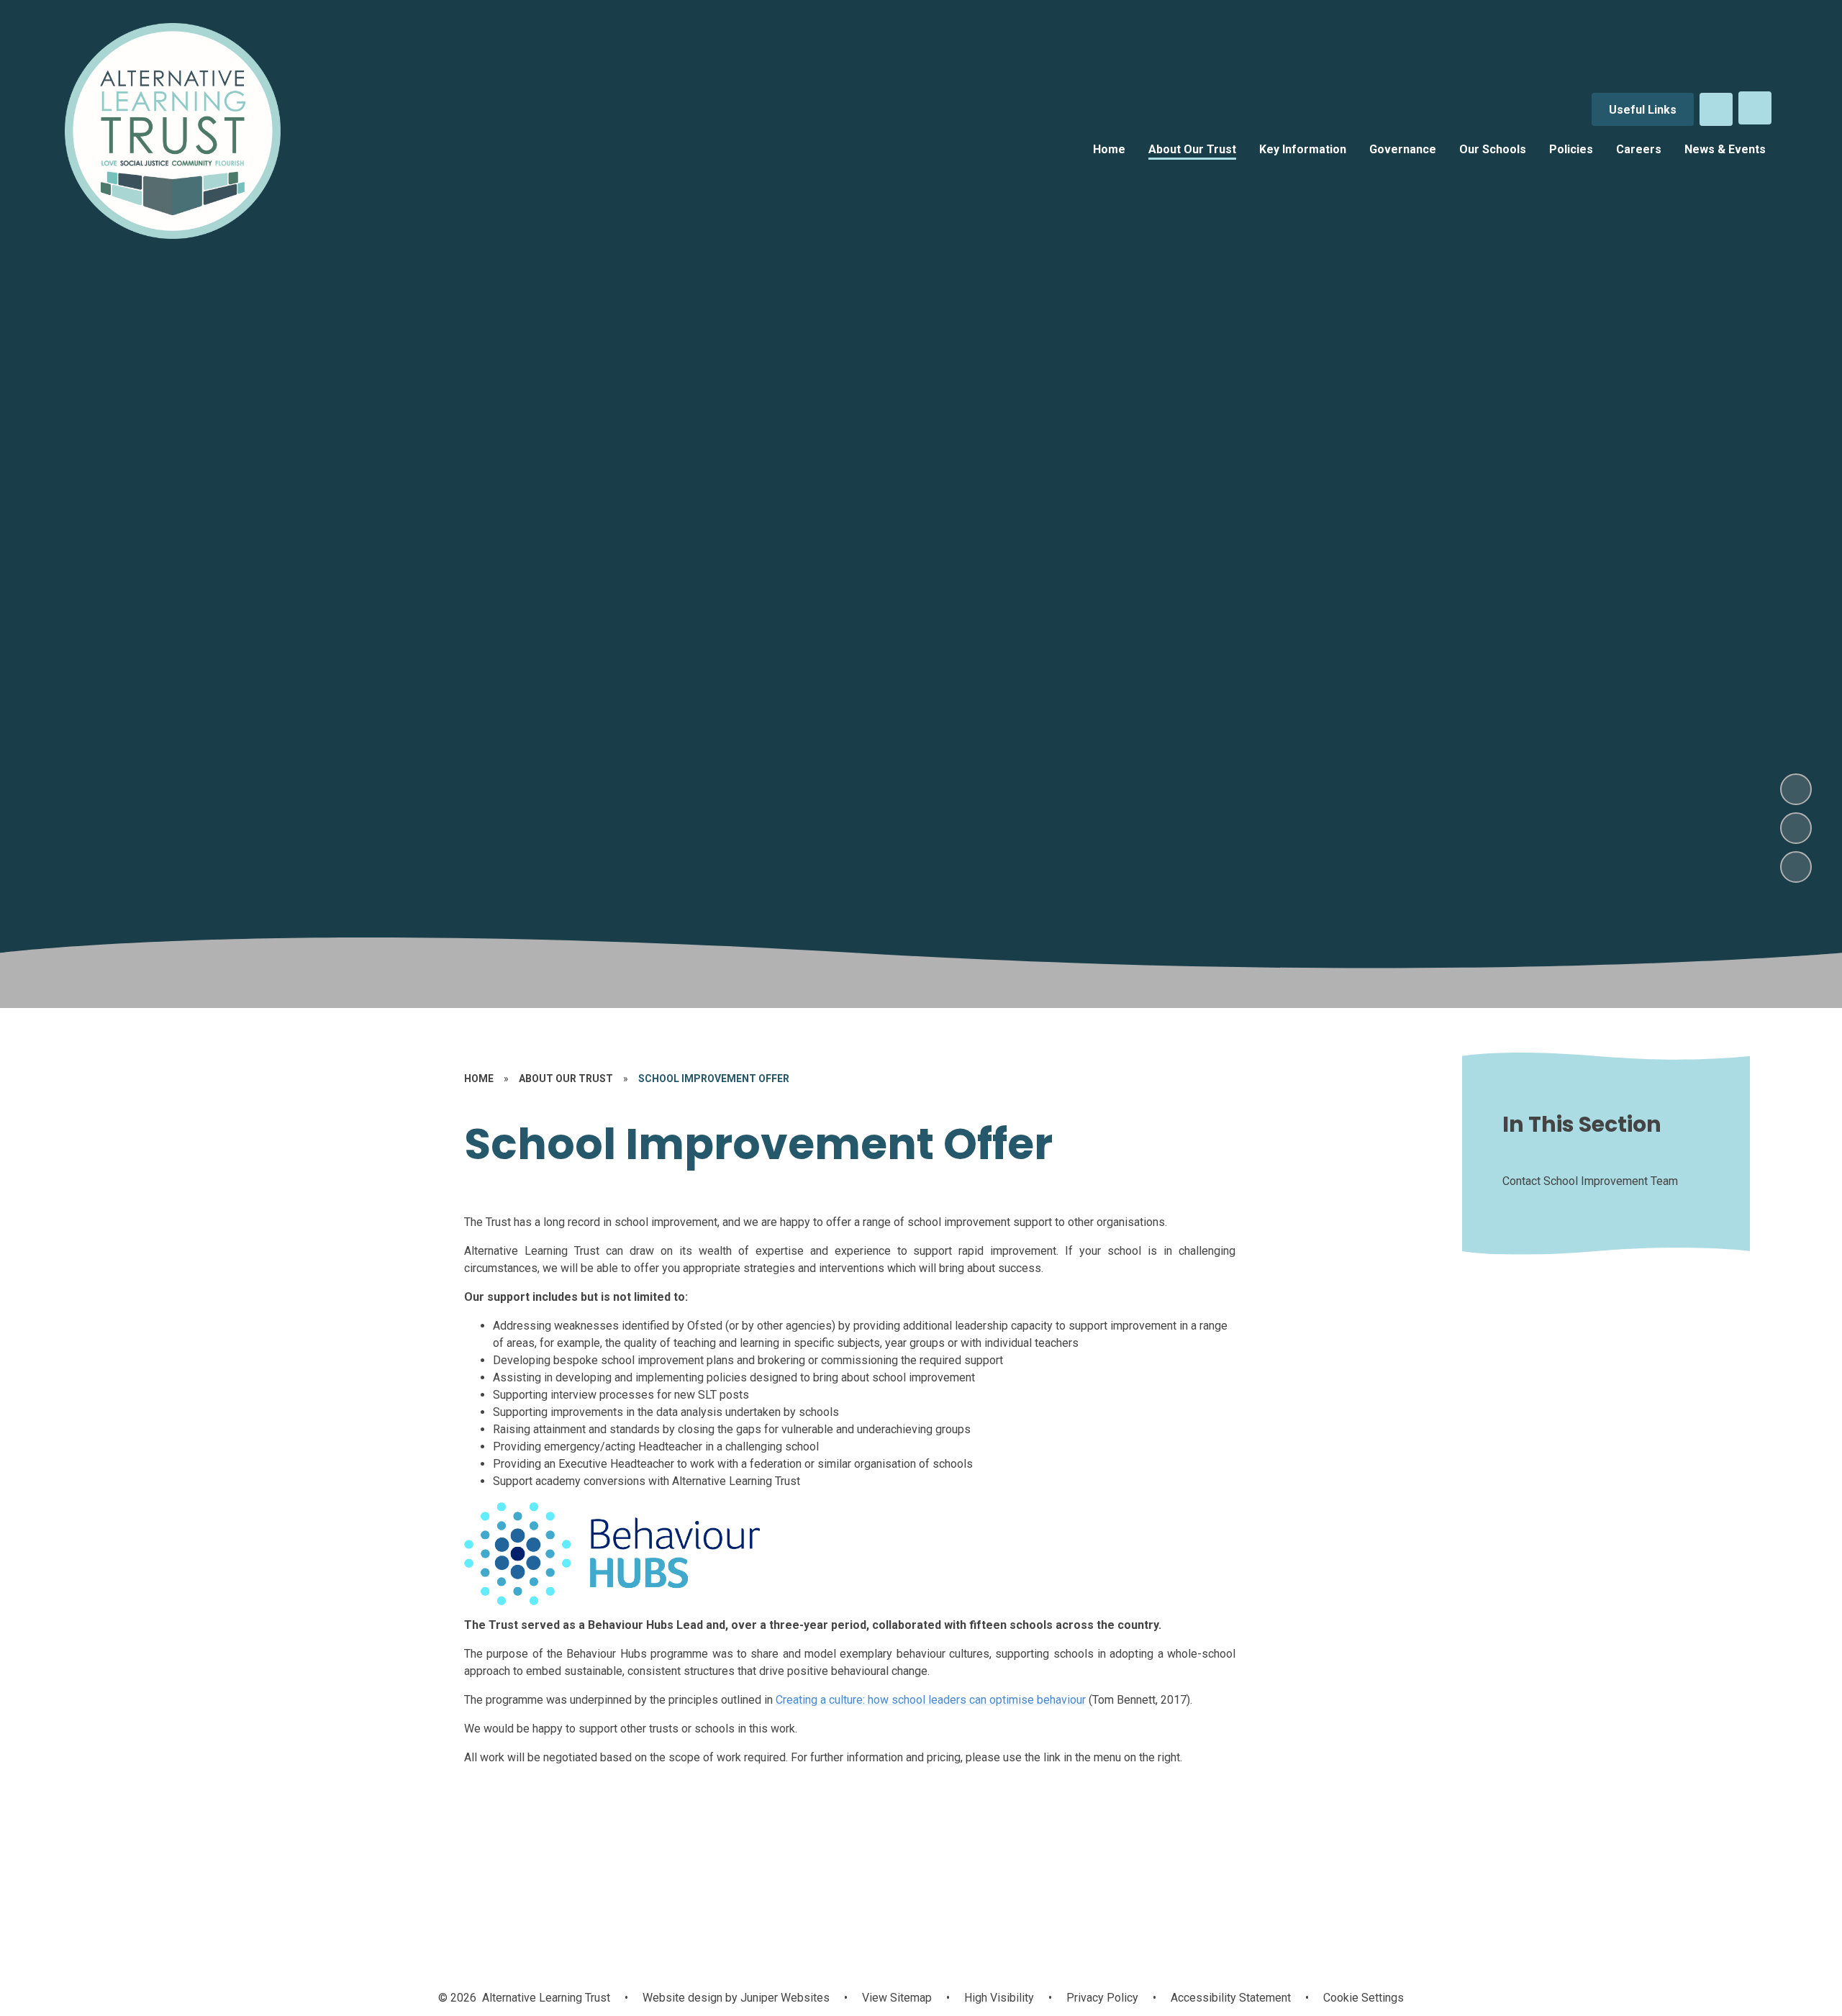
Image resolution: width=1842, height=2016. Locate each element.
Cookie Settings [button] (1364, 1998)
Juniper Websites (784, 1998)
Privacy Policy (1102, 1998)
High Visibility (999, 1998)
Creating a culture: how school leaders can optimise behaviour (931, 1700)
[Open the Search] (1716, 109)
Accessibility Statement (1231, 1998)
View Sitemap (897, 1998)
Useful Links (1643, 110)
